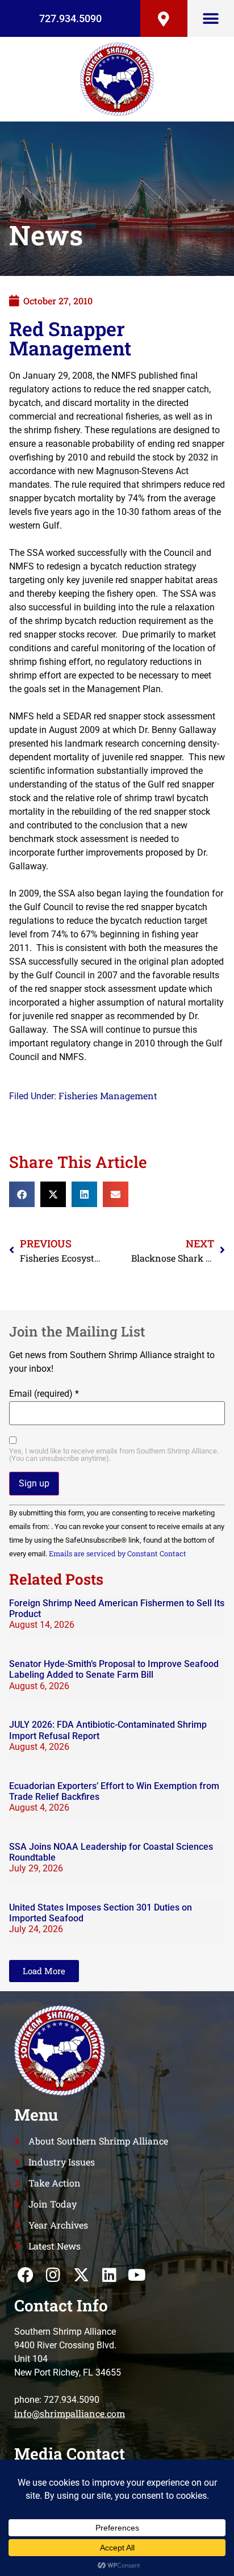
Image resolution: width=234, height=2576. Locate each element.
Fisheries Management (108, 1096)
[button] (210, 18)
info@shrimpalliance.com (70, 2413)
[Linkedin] (109, 2275)
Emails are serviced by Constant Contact (118, 1553)
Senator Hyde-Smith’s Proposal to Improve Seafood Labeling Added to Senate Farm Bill (114, 1669)
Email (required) (44, 1394)
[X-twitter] (81, 2275)
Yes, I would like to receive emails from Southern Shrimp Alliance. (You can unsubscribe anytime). (114, 1455)
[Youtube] (137, 2275)
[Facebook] (25, 2275)
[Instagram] (53, 2275)
